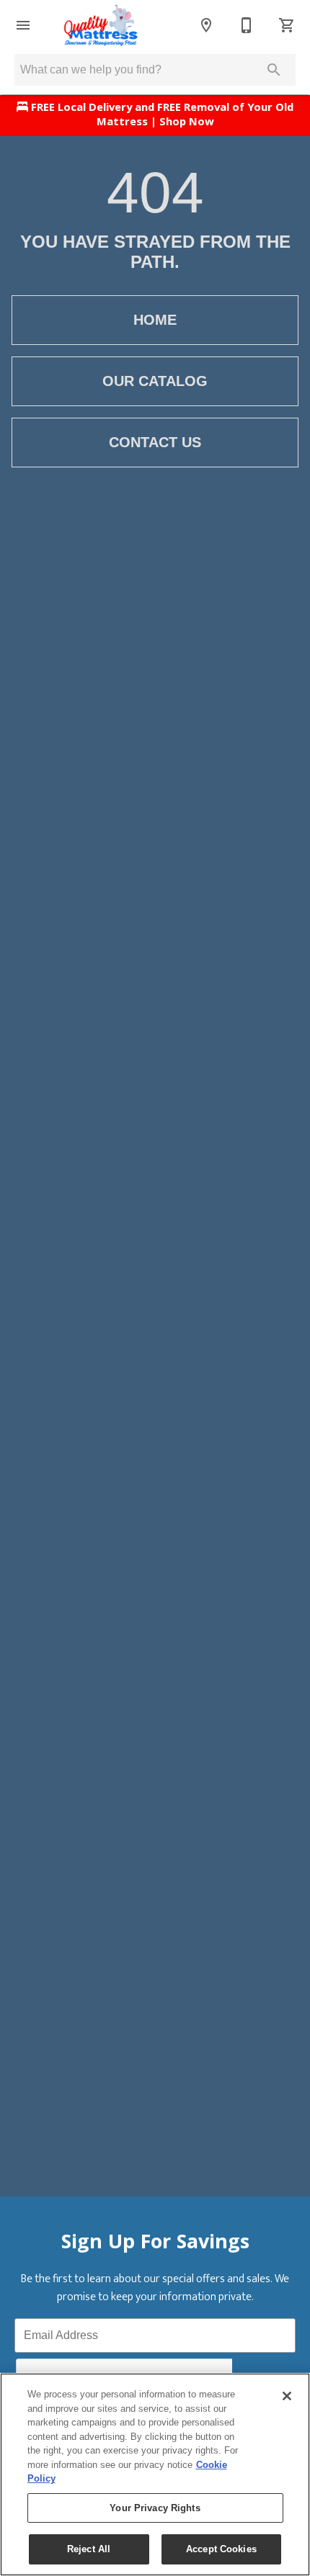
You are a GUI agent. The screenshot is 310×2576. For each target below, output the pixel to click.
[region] (155, 2474)
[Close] (287, 2396)
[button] (23, 25)
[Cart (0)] (287, 25)
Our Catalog (155, 381)
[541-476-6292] (247, 25)
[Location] (206, 25)
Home (155, 320)
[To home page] (101, 25)
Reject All (89, 2549)
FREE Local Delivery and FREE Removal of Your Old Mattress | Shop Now (161, 116)
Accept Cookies (221, 2549)
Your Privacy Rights (155, 2508)
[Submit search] (274, 70)
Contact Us (155, 442)
